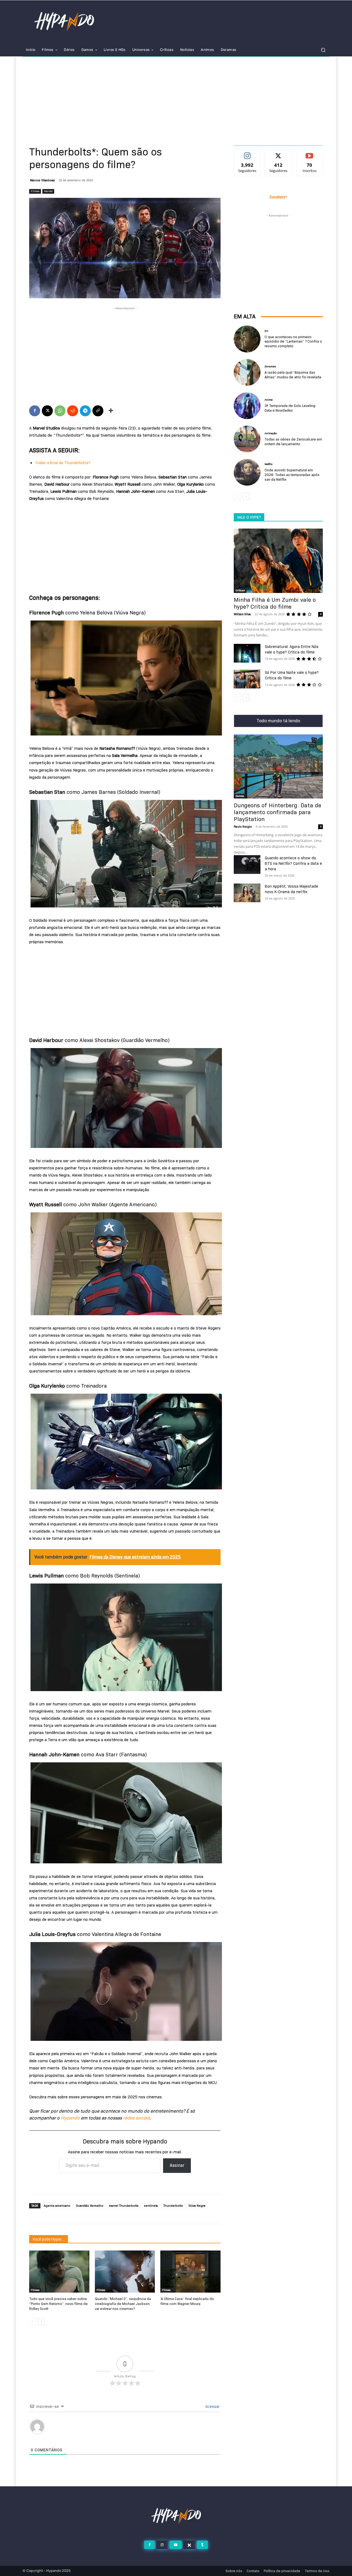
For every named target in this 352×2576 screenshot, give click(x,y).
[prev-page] (33, 2322)
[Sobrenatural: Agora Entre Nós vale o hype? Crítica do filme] (247, 653)
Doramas (270, 367)
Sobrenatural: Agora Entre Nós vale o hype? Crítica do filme (292, 649)
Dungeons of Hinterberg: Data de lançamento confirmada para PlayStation (277, 812)
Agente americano (57, 2206)
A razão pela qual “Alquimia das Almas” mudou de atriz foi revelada (293, 375)
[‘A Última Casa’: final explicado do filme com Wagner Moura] (190, 2272)
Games (240, 796)
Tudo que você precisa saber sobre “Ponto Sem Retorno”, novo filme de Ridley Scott (58, 2304)
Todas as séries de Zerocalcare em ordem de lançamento (293, 441)
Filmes (35, 191)
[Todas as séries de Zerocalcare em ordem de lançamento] (247, 439)
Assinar (177, 2165)
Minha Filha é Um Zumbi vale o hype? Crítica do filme (275, 603)
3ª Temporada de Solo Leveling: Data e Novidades (290, 408)
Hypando (70, 2118)
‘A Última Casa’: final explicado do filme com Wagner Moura (187, 2301)
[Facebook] (35, 411)
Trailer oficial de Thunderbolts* (63, 463)
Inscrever (310, 153)
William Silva (242, 614)
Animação (271, 433)
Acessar (212, 2407)
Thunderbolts (173, 2206)
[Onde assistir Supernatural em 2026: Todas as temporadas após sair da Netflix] (247, 472)
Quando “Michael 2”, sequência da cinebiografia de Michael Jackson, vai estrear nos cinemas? (123, 2304)
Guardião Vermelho (90, 2206)
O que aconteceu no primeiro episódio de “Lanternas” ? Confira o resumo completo (293, 341)
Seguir (247, 153)
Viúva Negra (197, 2206)
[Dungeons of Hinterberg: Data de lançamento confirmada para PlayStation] (278, 766)
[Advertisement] (176, 98)
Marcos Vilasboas (42, 180)
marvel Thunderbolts (124, 2206)
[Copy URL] (98, 411)
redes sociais (136, 2118)
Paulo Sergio (243, 827)
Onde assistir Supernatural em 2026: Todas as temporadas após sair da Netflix (292, 475)
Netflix (269, 464)
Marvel (48, 191)
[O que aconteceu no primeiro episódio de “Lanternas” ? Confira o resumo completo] (247, 339)
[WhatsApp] (60, 411)
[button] (323, 50)
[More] (111, 411)
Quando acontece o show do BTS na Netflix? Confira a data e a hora (293, 863)
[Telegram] (85, 411)
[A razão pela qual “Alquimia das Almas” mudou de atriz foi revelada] (247, 372)
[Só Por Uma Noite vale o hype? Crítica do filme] (247, 679)
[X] (47, 411)
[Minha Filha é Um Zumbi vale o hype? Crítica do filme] (278, 561)
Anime (269, 400)
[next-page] (41, 2322)
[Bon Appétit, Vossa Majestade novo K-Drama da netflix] (247, 893)
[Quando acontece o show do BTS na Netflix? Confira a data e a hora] (247, 865)
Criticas (240, 590)
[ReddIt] (73, 411)
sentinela (151, 2206)
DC (266, 331)
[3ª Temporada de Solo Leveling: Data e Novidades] (247, 406)
